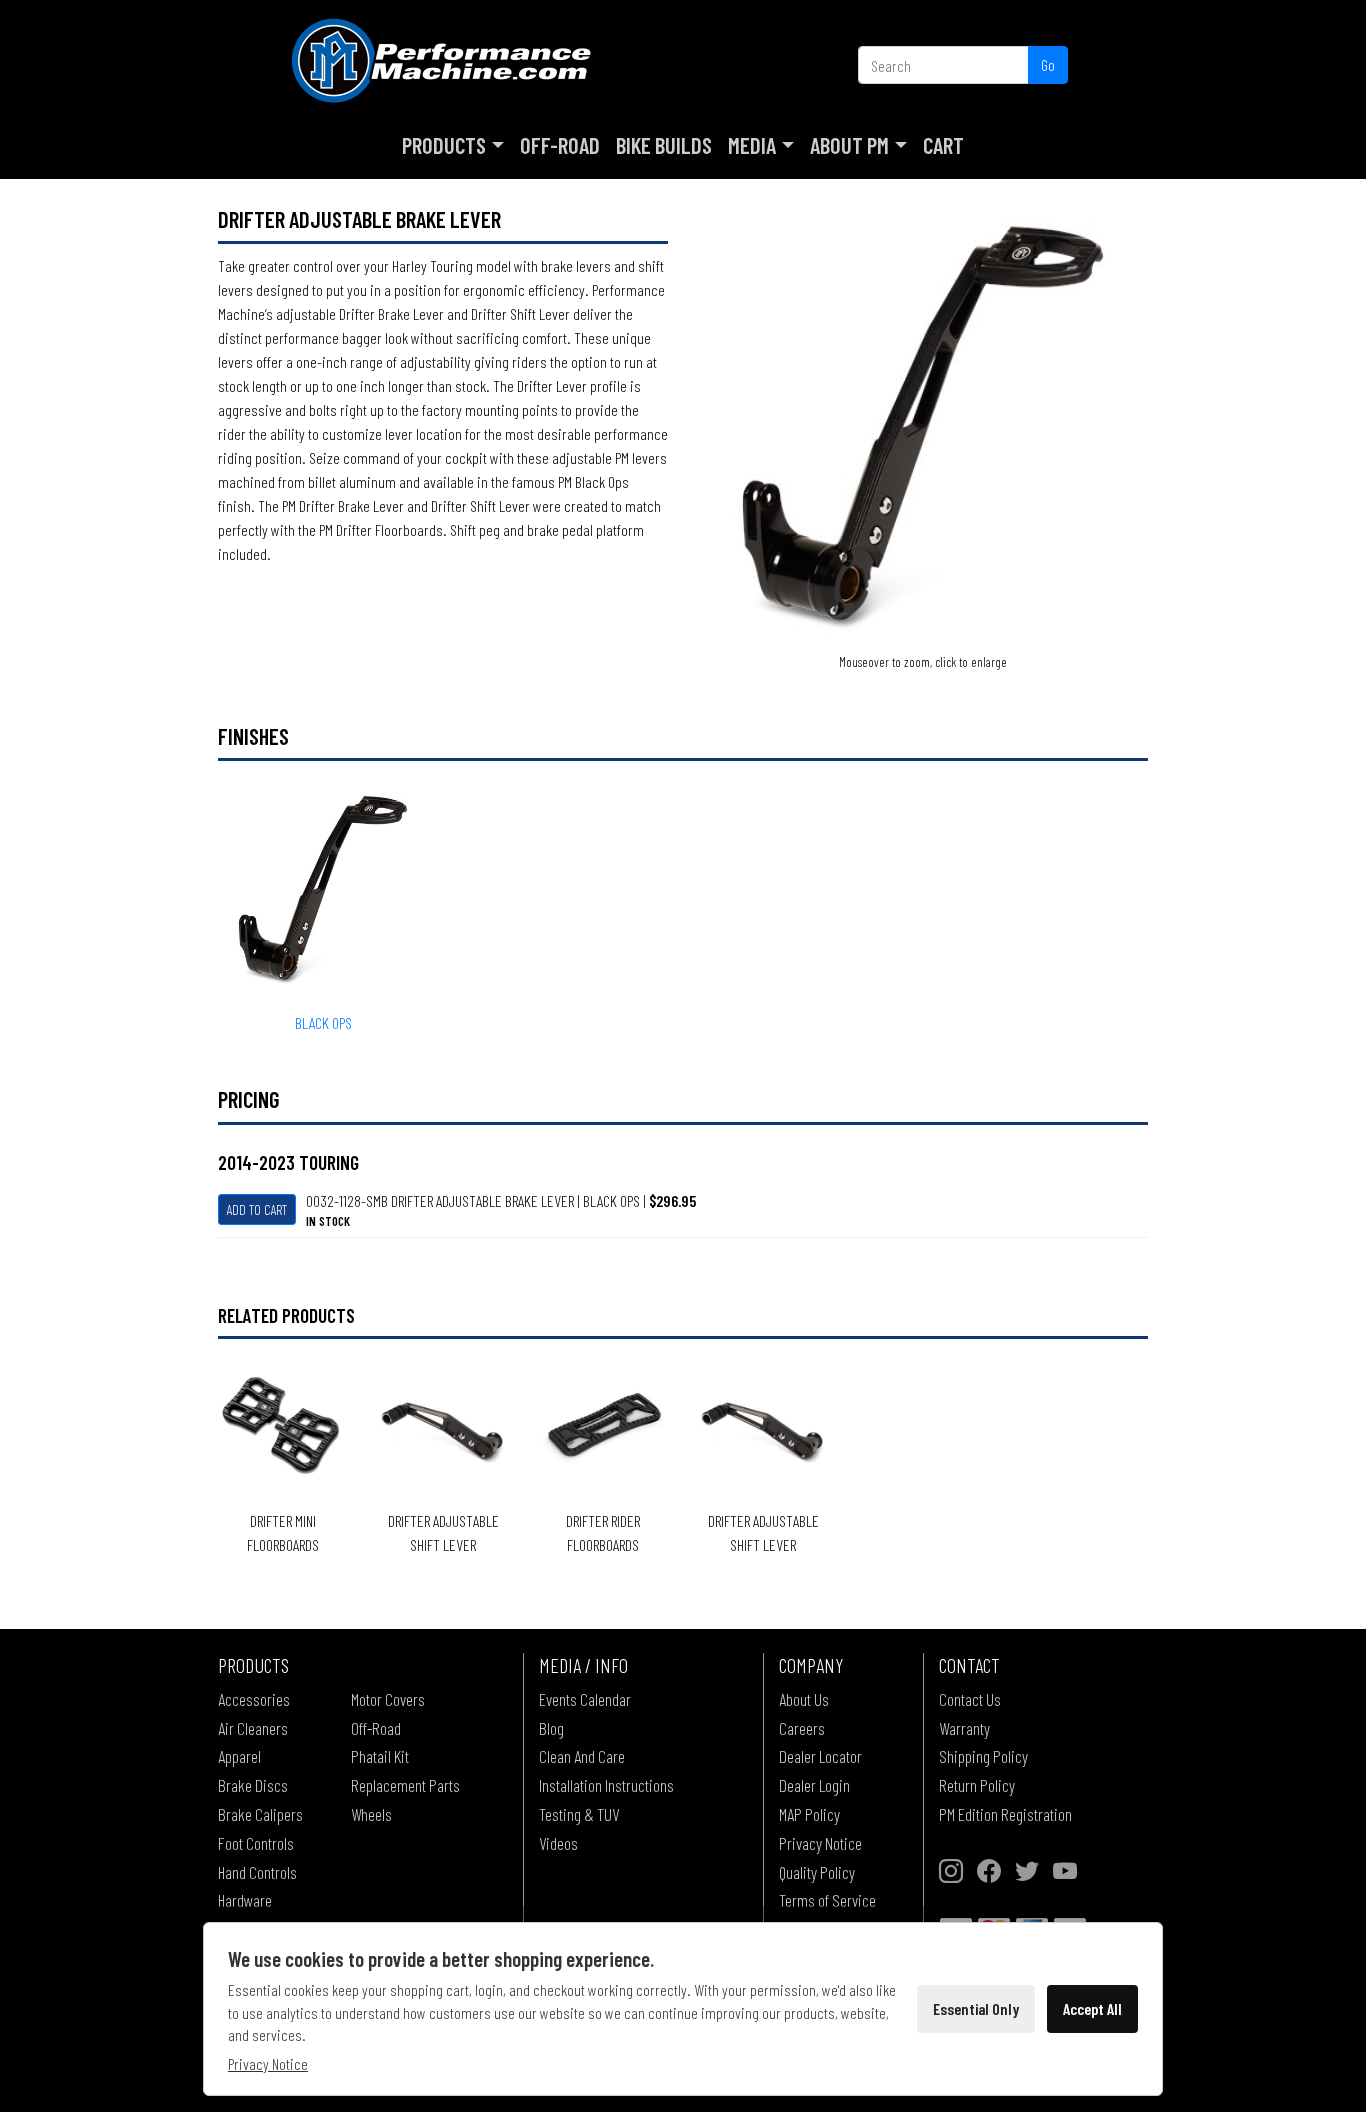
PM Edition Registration (1005, 1814)
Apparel (239, 1756)
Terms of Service (827, 1900)
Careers (802, 1728)
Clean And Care (582, 1756)
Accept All (1092, 2008)
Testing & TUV (579, 1814)
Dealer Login (814, 1785)
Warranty (964, 1728)
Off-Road (560, 145)
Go (1048, 64)
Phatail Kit (380, 1756)
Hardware (245, 1900)
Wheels (371, 1814)
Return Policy (977, 1785)
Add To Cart (257, 1209)
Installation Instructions (606, 1785)
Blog (551, 1728)
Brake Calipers (260, 1814)
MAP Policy (809, 1814)
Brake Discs (253, 1785)
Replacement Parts (405, 1785)
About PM (849, 145)
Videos (558, 1843)
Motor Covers (388, 1699)
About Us (804, 1699)
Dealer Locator (820, 1756)
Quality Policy (817, 1872)
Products (444, 145)
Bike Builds (664, 145)
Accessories (254, 1699)
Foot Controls (256, 1843)
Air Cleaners (253, 1728)
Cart (943, 145)
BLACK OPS (323, 1022)
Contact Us (970, 1699)
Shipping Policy (983, 1756)
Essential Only (976, 2008)
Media (752, 145)
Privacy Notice (820, 1843)
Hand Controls (257, 1872)
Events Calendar (585, 1699)
